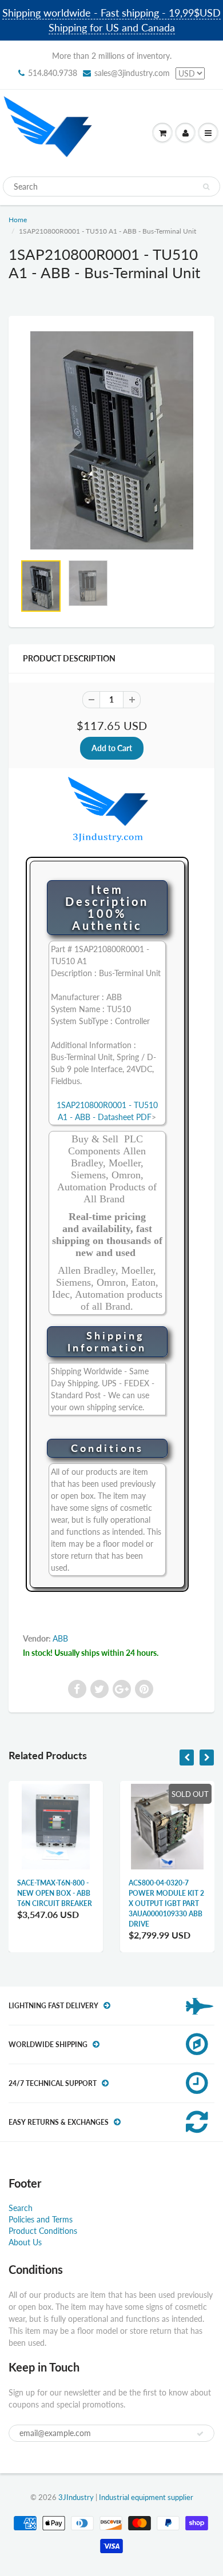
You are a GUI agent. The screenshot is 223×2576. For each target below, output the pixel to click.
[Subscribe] (200, 2434)
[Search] (206, 187)
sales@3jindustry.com (132, 73)
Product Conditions (43, 2231)
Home (18, 220)
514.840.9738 (53, 73)
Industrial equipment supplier (146, 2497)
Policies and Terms (41, 2219)
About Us (25, 2242)
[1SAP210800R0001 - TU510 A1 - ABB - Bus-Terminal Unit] (111, 440)
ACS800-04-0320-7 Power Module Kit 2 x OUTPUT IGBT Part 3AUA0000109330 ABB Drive (166, 1903)
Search (21, 2208)
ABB (60, 1638)
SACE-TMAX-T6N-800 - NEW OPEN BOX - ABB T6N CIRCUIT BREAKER (55, 1893)
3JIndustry (76, 2497)
